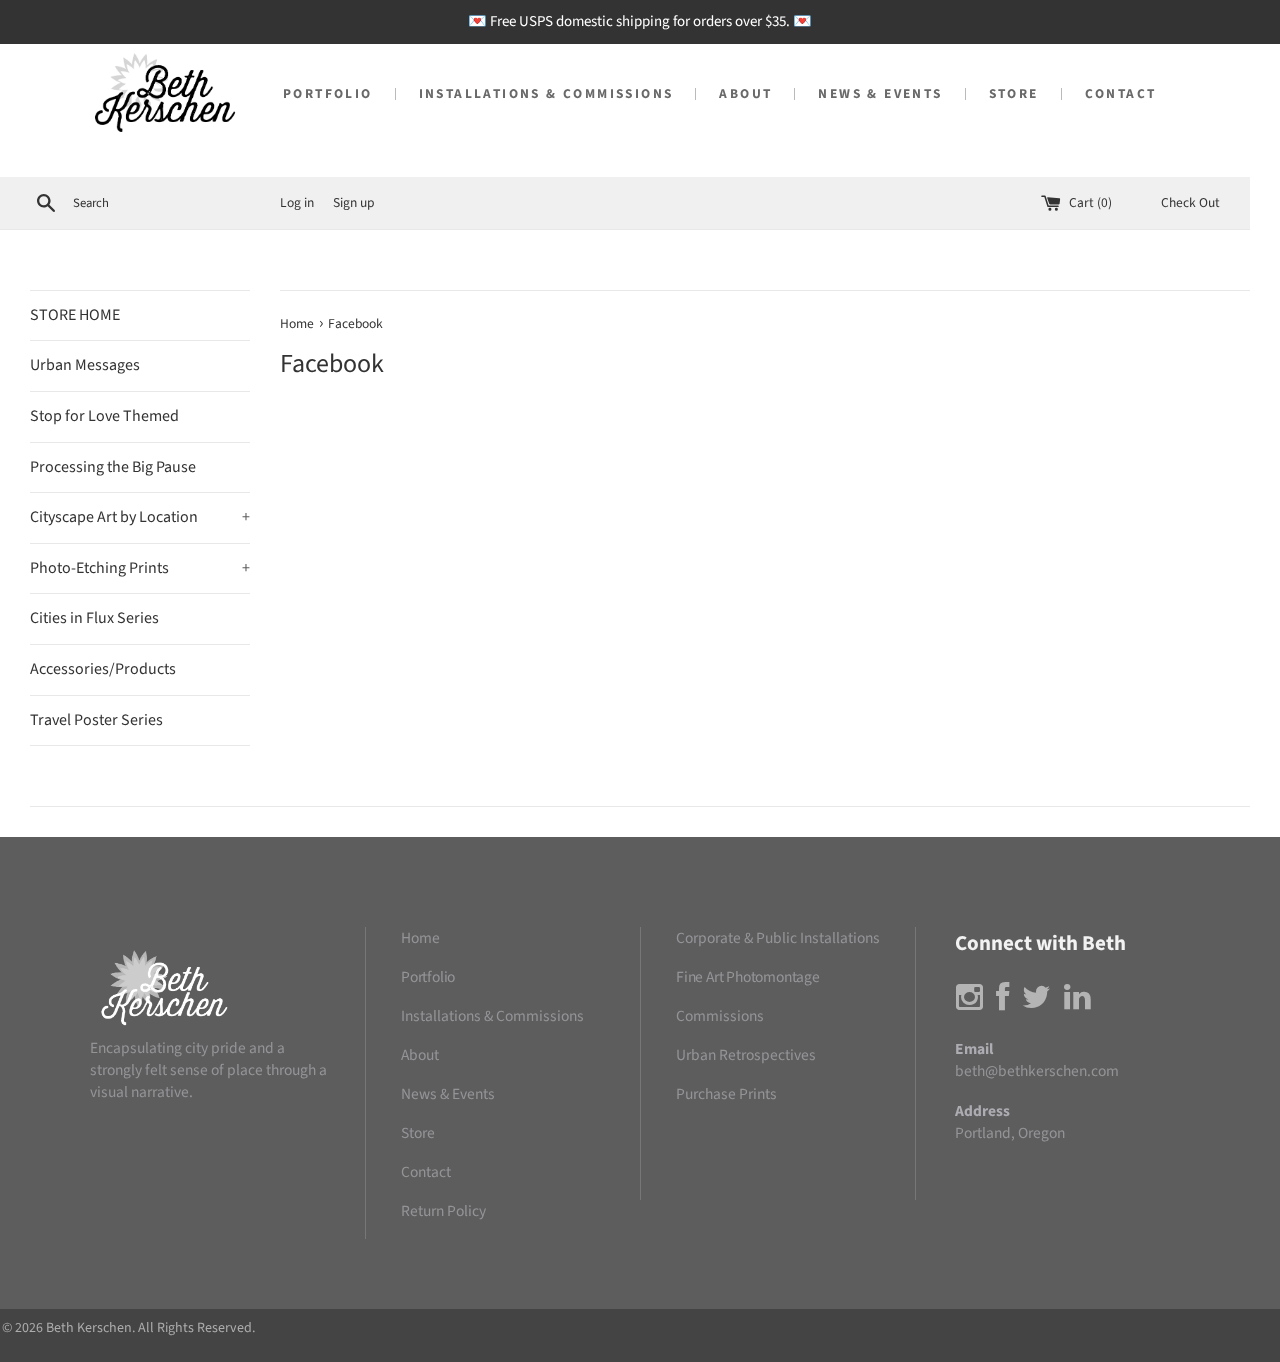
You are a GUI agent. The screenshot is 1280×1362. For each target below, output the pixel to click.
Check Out (1190, 202)
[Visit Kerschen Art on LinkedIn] (1077, 1003)
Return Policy (443, 1211)
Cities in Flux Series (94, 618)
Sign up (354, 202)
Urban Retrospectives (746, 1055)
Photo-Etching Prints (140, 568)
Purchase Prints (726, 1094)
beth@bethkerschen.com (1037, 1071)
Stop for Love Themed (104, 416)
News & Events (880, 93)
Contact (1121, 93)
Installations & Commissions (546, 93)
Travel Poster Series (96, 720)
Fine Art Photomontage (748, 977)
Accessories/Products (103, 669)
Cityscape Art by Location (140, 517)
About (745, 93)
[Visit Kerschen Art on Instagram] (969, 1003)
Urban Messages (85, 365)
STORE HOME (75, 315)
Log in (297, 202)
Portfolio (328, 93)
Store (1014, 93)
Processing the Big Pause (113, 467)
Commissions (720, 1016)
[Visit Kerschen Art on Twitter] (1036, 1003)
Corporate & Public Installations (778, 938)
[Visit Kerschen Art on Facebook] (1002, 1003)
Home (420, 938)
